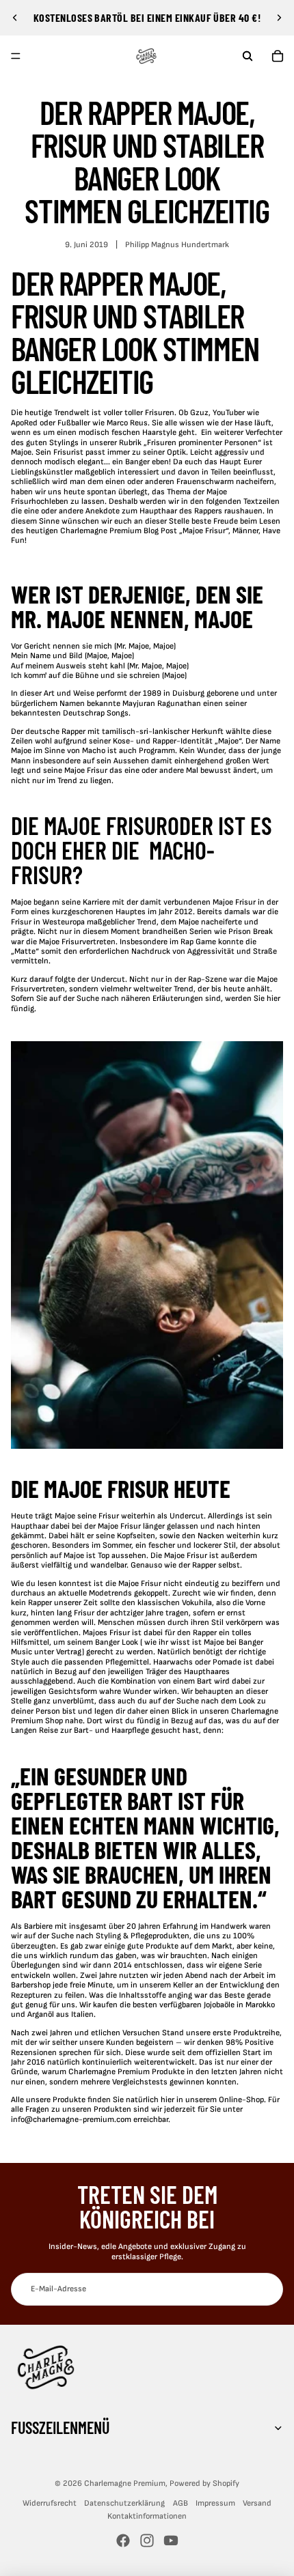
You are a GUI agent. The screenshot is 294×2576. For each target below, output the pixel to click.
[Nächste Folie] (279, 18)
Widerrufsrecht (50, 2503)
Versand (257, 2503)
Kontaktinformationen (147, 2516)
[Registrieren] (267, 2289)
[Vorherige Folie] (15, 18)
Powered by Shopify (204, 2483)
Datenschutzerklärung (124, 2503)
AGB (181, 2503)
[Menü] (16, 56)
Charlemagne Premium (125, 2483)
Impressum (215, 2503)
